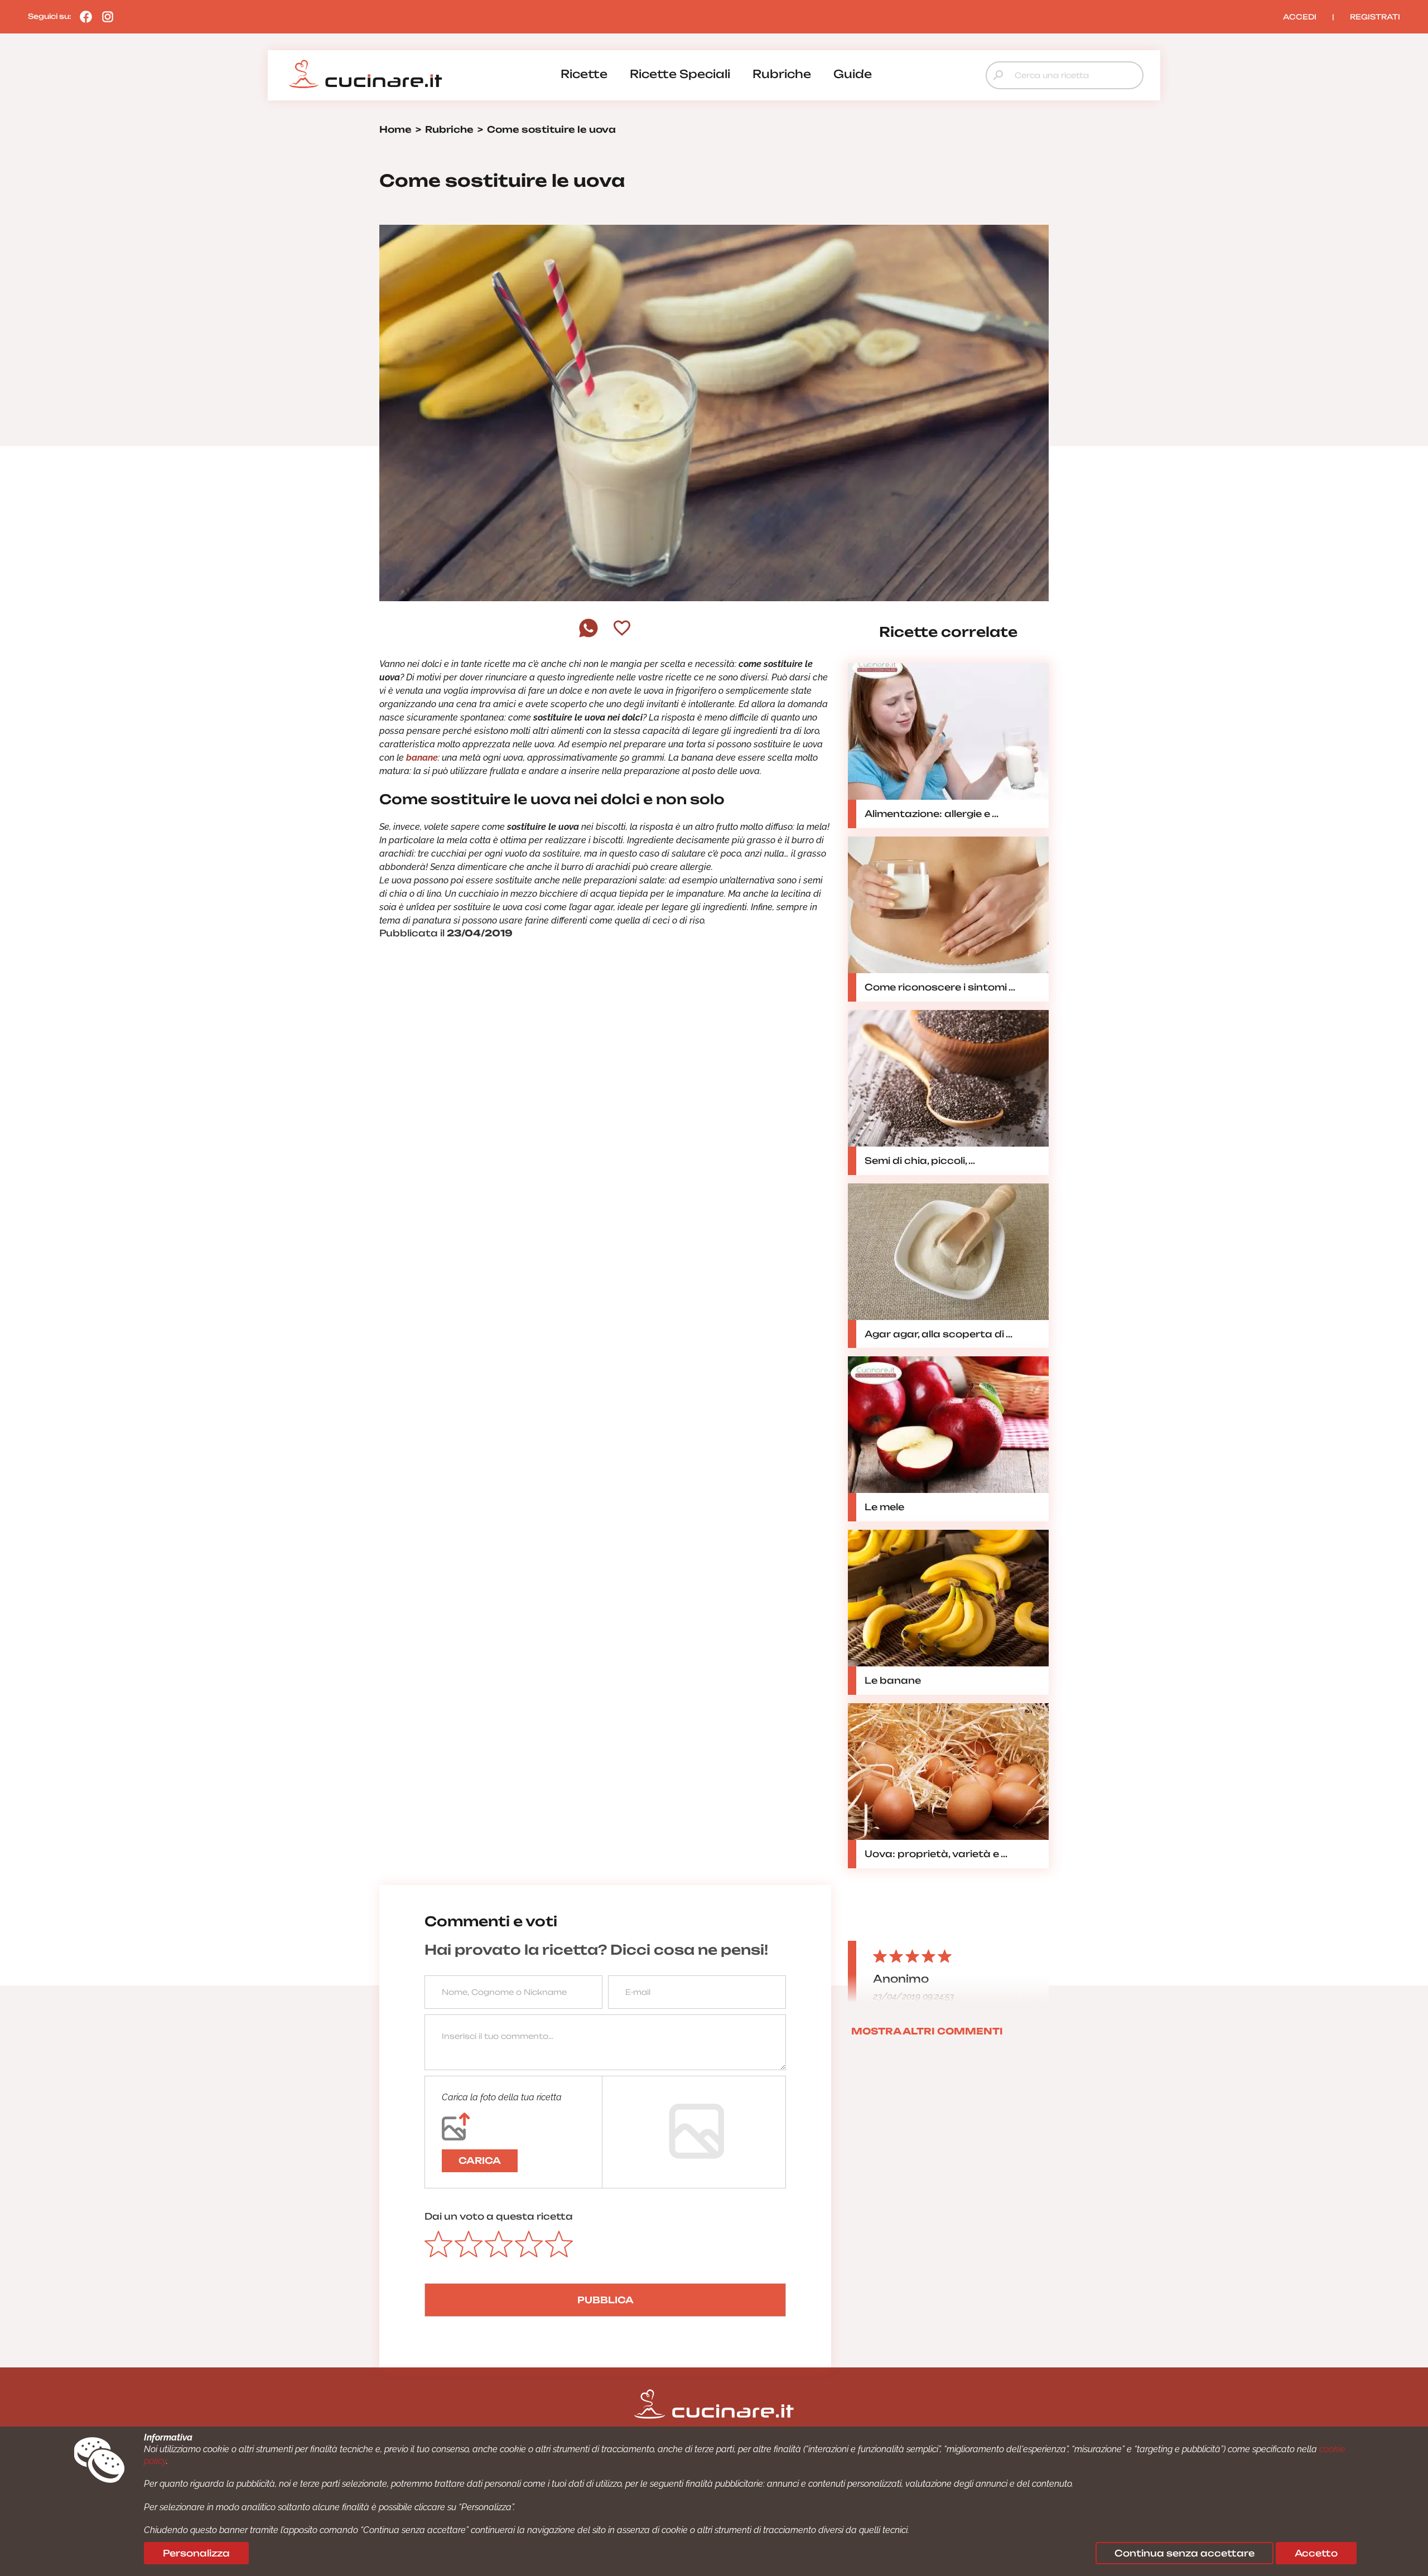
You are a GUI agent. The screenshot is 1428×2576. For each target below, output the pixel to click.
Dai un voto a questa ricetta (499, 2216)
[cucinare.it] (365, 74)
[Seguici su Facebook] (83, 16)
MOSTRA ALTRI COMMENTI (927, 2031)
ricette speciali (680, 74)
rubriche (782, 74)
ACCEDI (1300, 17)
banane (422, 758)
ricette (584, 74)
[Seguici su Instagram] (105, 16)
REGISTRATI (1375, 17)
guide (853, 74)
